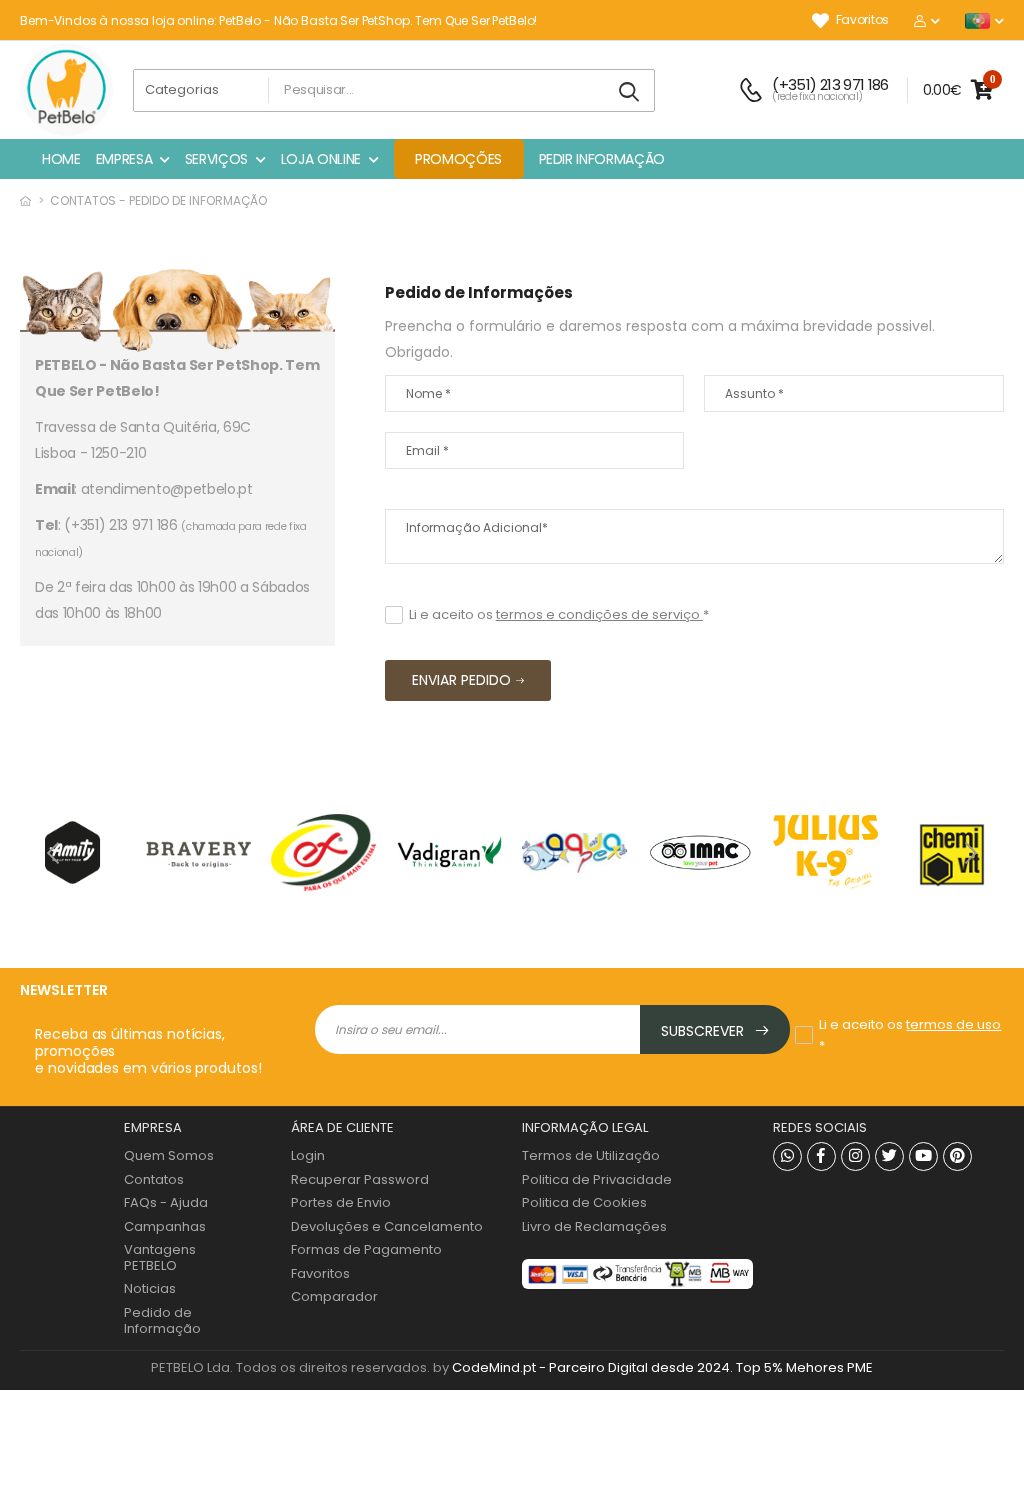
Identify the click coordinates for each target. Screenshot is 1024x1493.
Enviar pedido (461, 680)
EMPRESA (124, 159)
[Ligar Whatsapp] (787, 1156)
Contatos (154, 1179)
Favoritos (862, 20)
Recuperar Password (360, 1179)
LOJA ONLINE (321, 159)
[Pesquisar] (630, 92)
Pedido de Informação (162, 1320)
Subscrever (704, 1031)
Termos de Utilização (591, 1155)
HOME (61, 159)
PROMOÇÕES (458, 159)
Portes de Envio (341, 1202)
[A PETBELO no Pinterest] (957, 1156)
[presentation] (55, 852)
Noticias (150, 1288)
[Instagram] (855, 1156)
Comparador (334, 1296)
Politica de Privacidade (597, 1179)
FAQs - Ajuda (166, 1202)
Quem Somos (169, 1155)
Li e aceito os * (559, 614)
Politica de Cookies (584, 1202)
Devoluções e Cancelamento (387, 1226)
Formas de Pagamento (366, 1249)
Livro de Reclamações (594, 1226)
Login (308, 1155)
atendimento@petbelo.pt (167, 489)
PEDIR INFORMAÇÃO (602, 159)
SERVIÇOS (216, 159)
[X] (889, 1156)
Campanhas (165, 1226)
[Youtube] (923, 1156)
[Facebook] (821, 1156)
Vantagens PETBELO (160, 1257)
